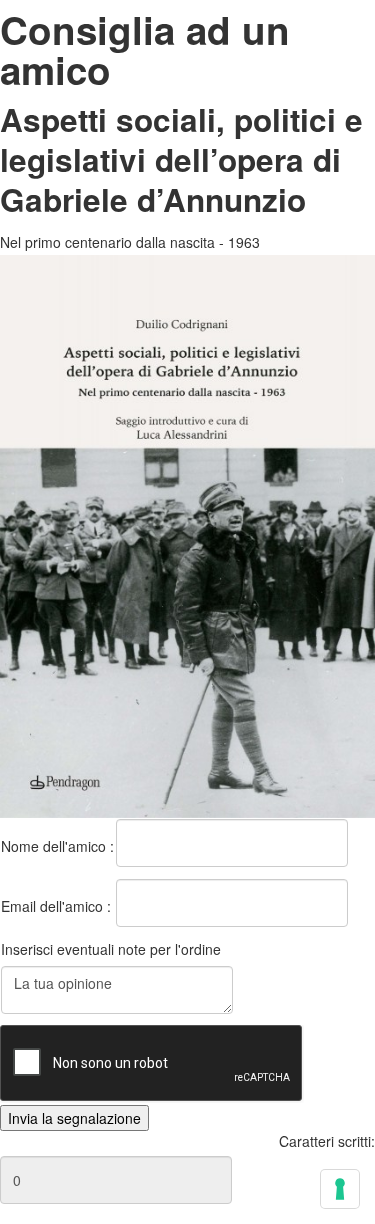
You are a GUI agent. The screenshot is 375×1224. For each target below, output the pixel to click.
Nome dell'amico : (57, 846)
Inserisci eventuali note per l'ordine (111, 949)
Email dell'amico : (56, 906)
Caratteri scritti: (327, 1141)
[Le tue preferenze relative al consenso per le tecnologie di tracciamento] (340, 1189)
